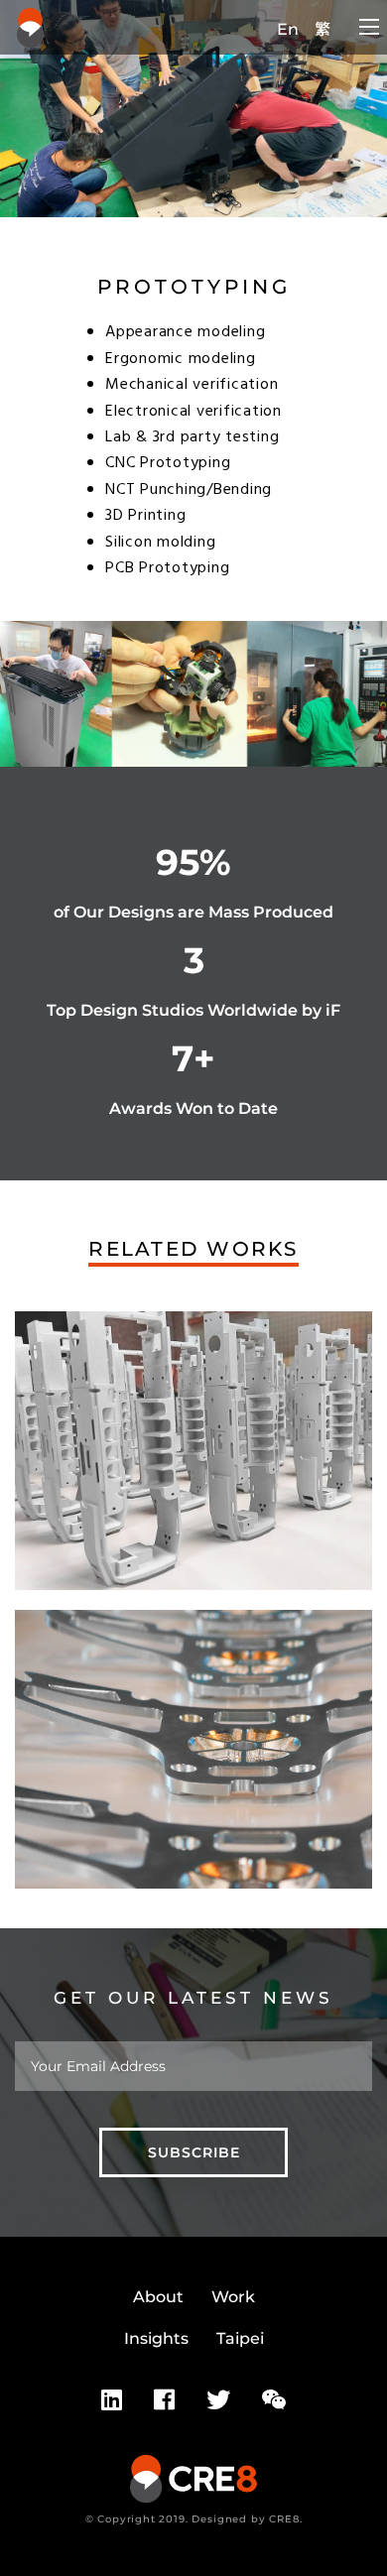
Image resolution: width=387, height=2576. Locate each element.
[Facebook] (164, 2400)
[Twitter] (218, 2400)
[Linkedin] (112, 2400)
